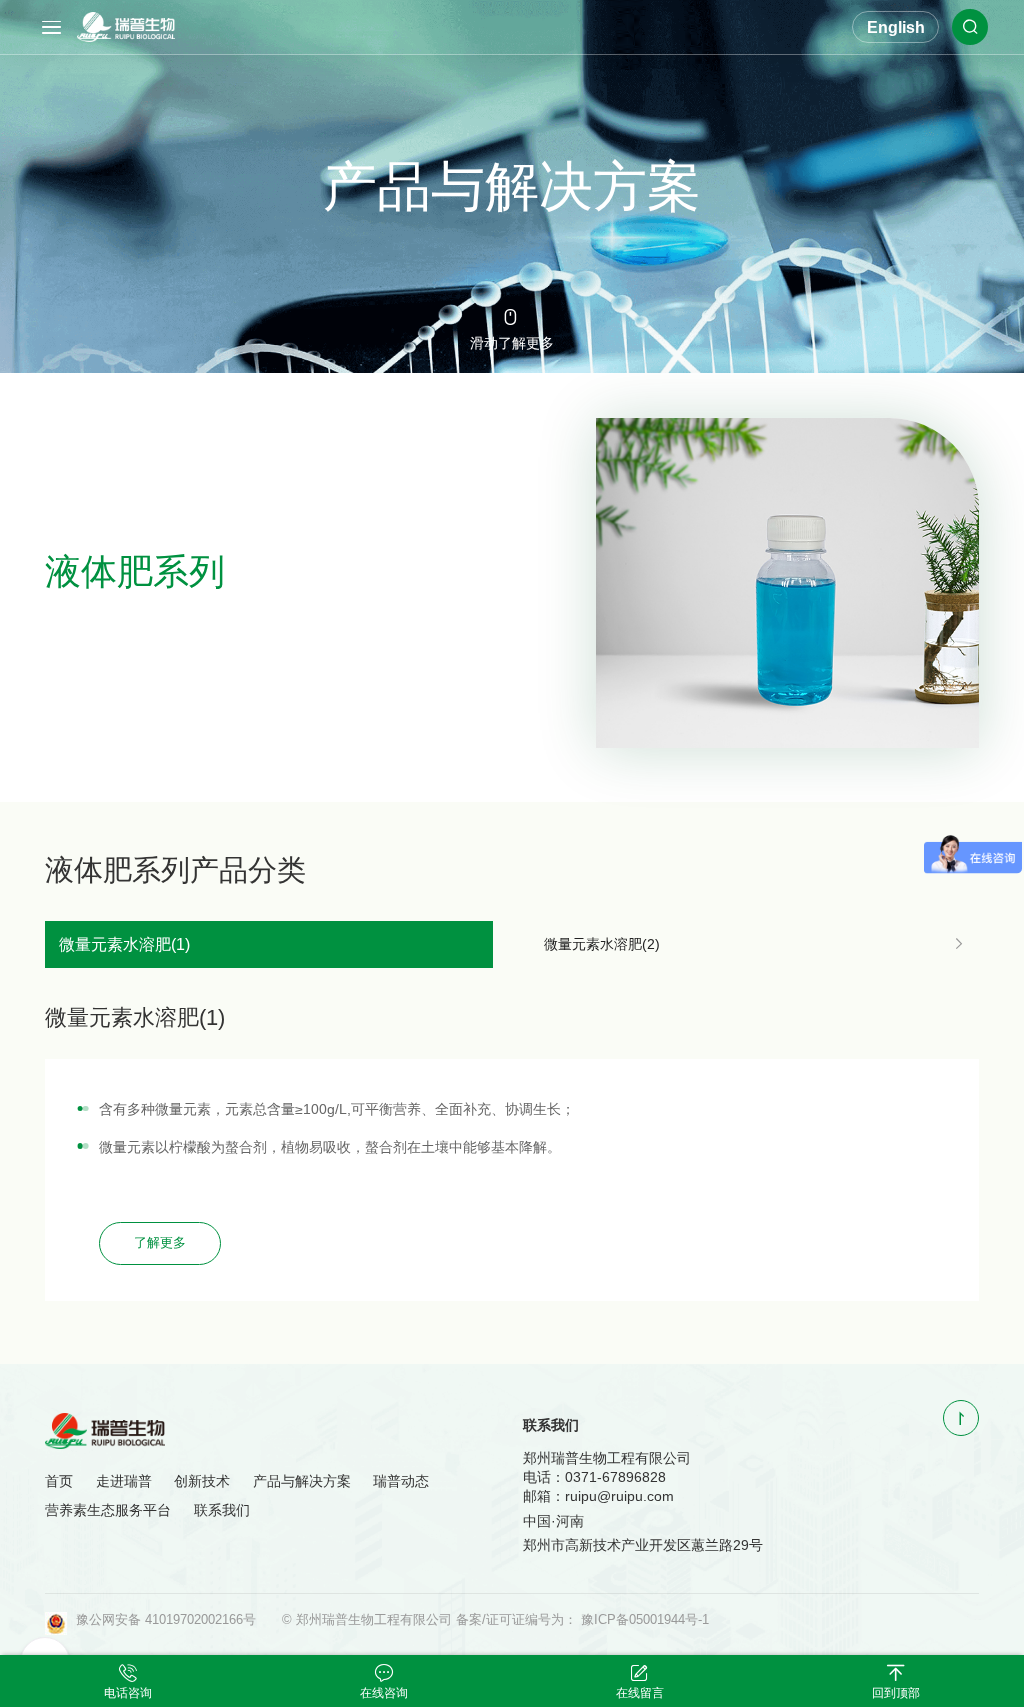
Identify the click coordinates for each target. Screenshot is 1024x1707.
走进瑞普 (124, 1481)
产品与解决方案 (302, 1481)
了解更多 (160, 1243)
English (896, 27)
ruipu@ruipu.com (619, 1496)
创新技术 (202, 1481)
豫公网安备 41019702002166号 (166, 1620)
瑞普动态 (401, 1481)
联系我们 (222, 1510)
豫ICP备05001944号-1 (645, 1620)
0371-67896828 (615, 1477)
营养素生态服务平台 (108, 1510)
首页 (59, 1481)
